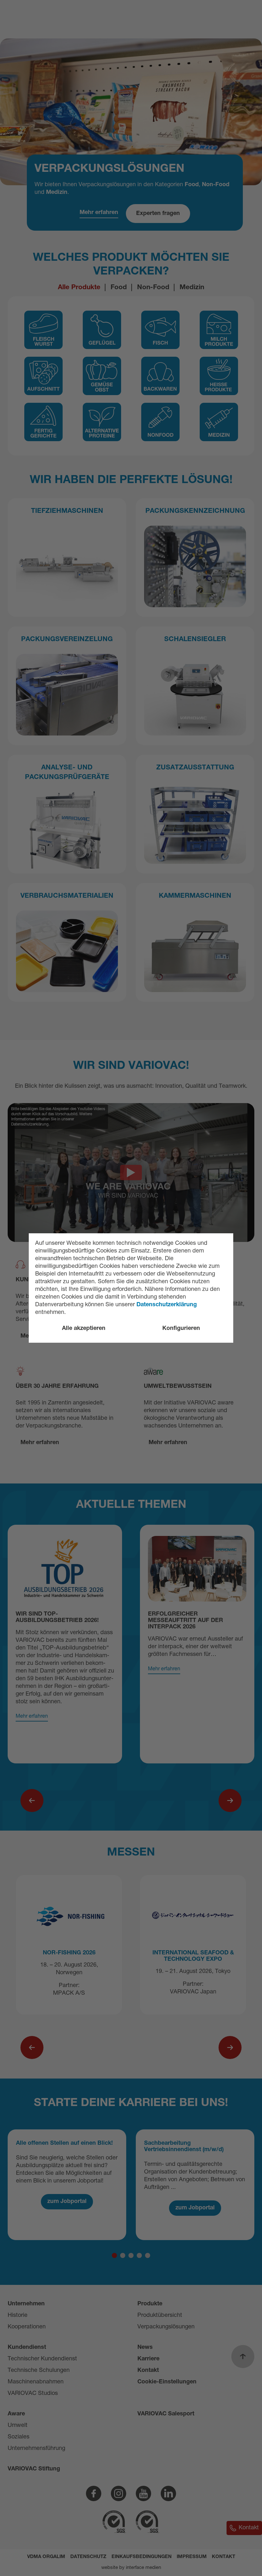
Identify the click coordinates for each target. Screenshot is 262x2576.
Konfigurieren (181, 1329)
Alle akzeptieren (84, 1329)
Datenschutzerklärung (167, 1305)
